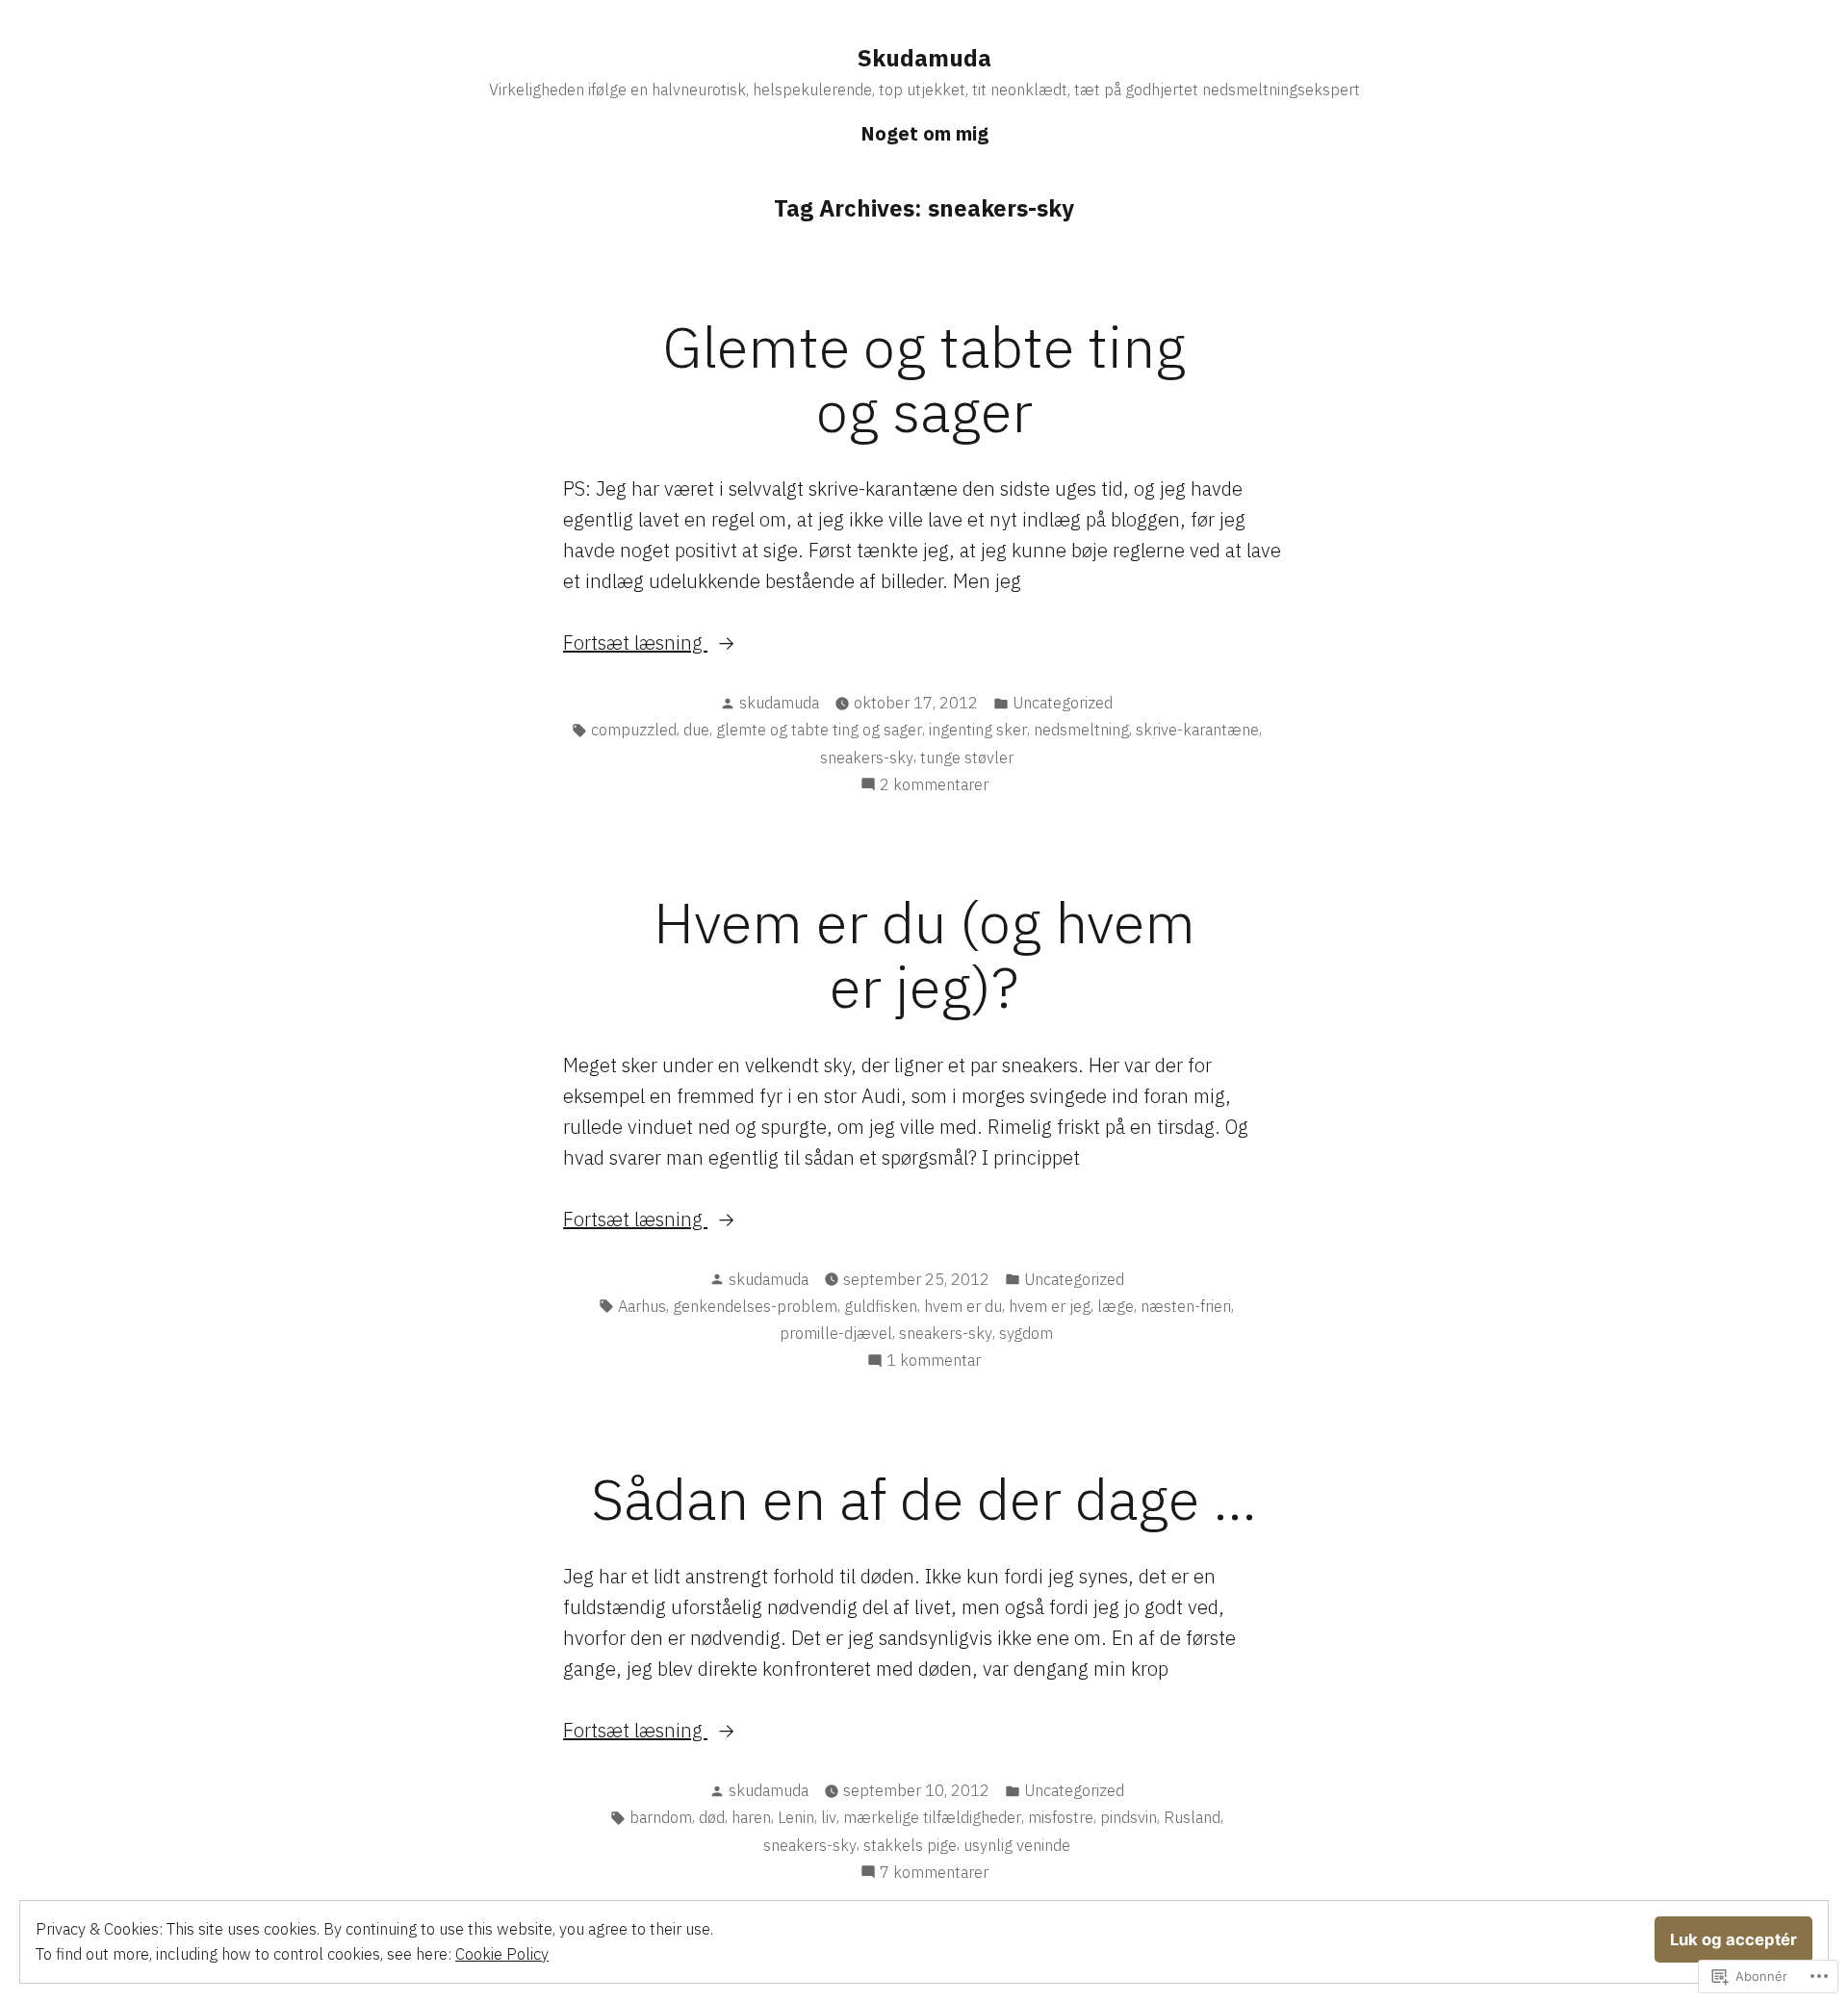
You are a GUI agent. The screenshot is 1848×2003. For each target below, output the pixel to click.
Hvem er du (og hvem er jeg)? (924, 954)
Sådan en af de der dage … (924, 1498)
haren (751, 1817)
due (696, 730)
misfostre (1061, 1817)
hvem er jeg (1050, 1306)
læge (1116, 1306)
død (712, 1817)
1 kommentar (934, 1361)
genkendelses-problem (755, 1306)
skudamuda (779, 703)
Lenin (796, 1817)
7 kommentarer (934, 1873)
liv (829, 1817)
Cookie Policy (502, 1954)
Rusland (1192, 1817)
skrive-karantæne (1197, 730)
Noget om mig (924, 133)
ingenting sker (978, 730)
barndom (661, 1817)
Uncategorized (1063, 703)
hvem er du (963, 1306)
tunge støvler (967, 758)
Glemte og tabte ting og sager (924, 378)
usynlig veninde (1017, 1845)
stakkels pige (910, 1845)
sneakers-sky (867, 758)
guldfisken (881, 1306)
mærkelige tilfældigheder (932, 1817)
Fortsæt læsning (635, 643)
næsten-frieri (1186, 1306)
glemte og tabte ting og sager (819, 730)
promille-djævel (836, 1333)
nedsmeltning (1081, 730)
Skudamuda (924, 58)
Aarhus (642, 1306)
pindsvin (1129, 1817)
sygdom (1026, 1333)
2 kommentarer (934, 785)
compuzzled (634, 730)
